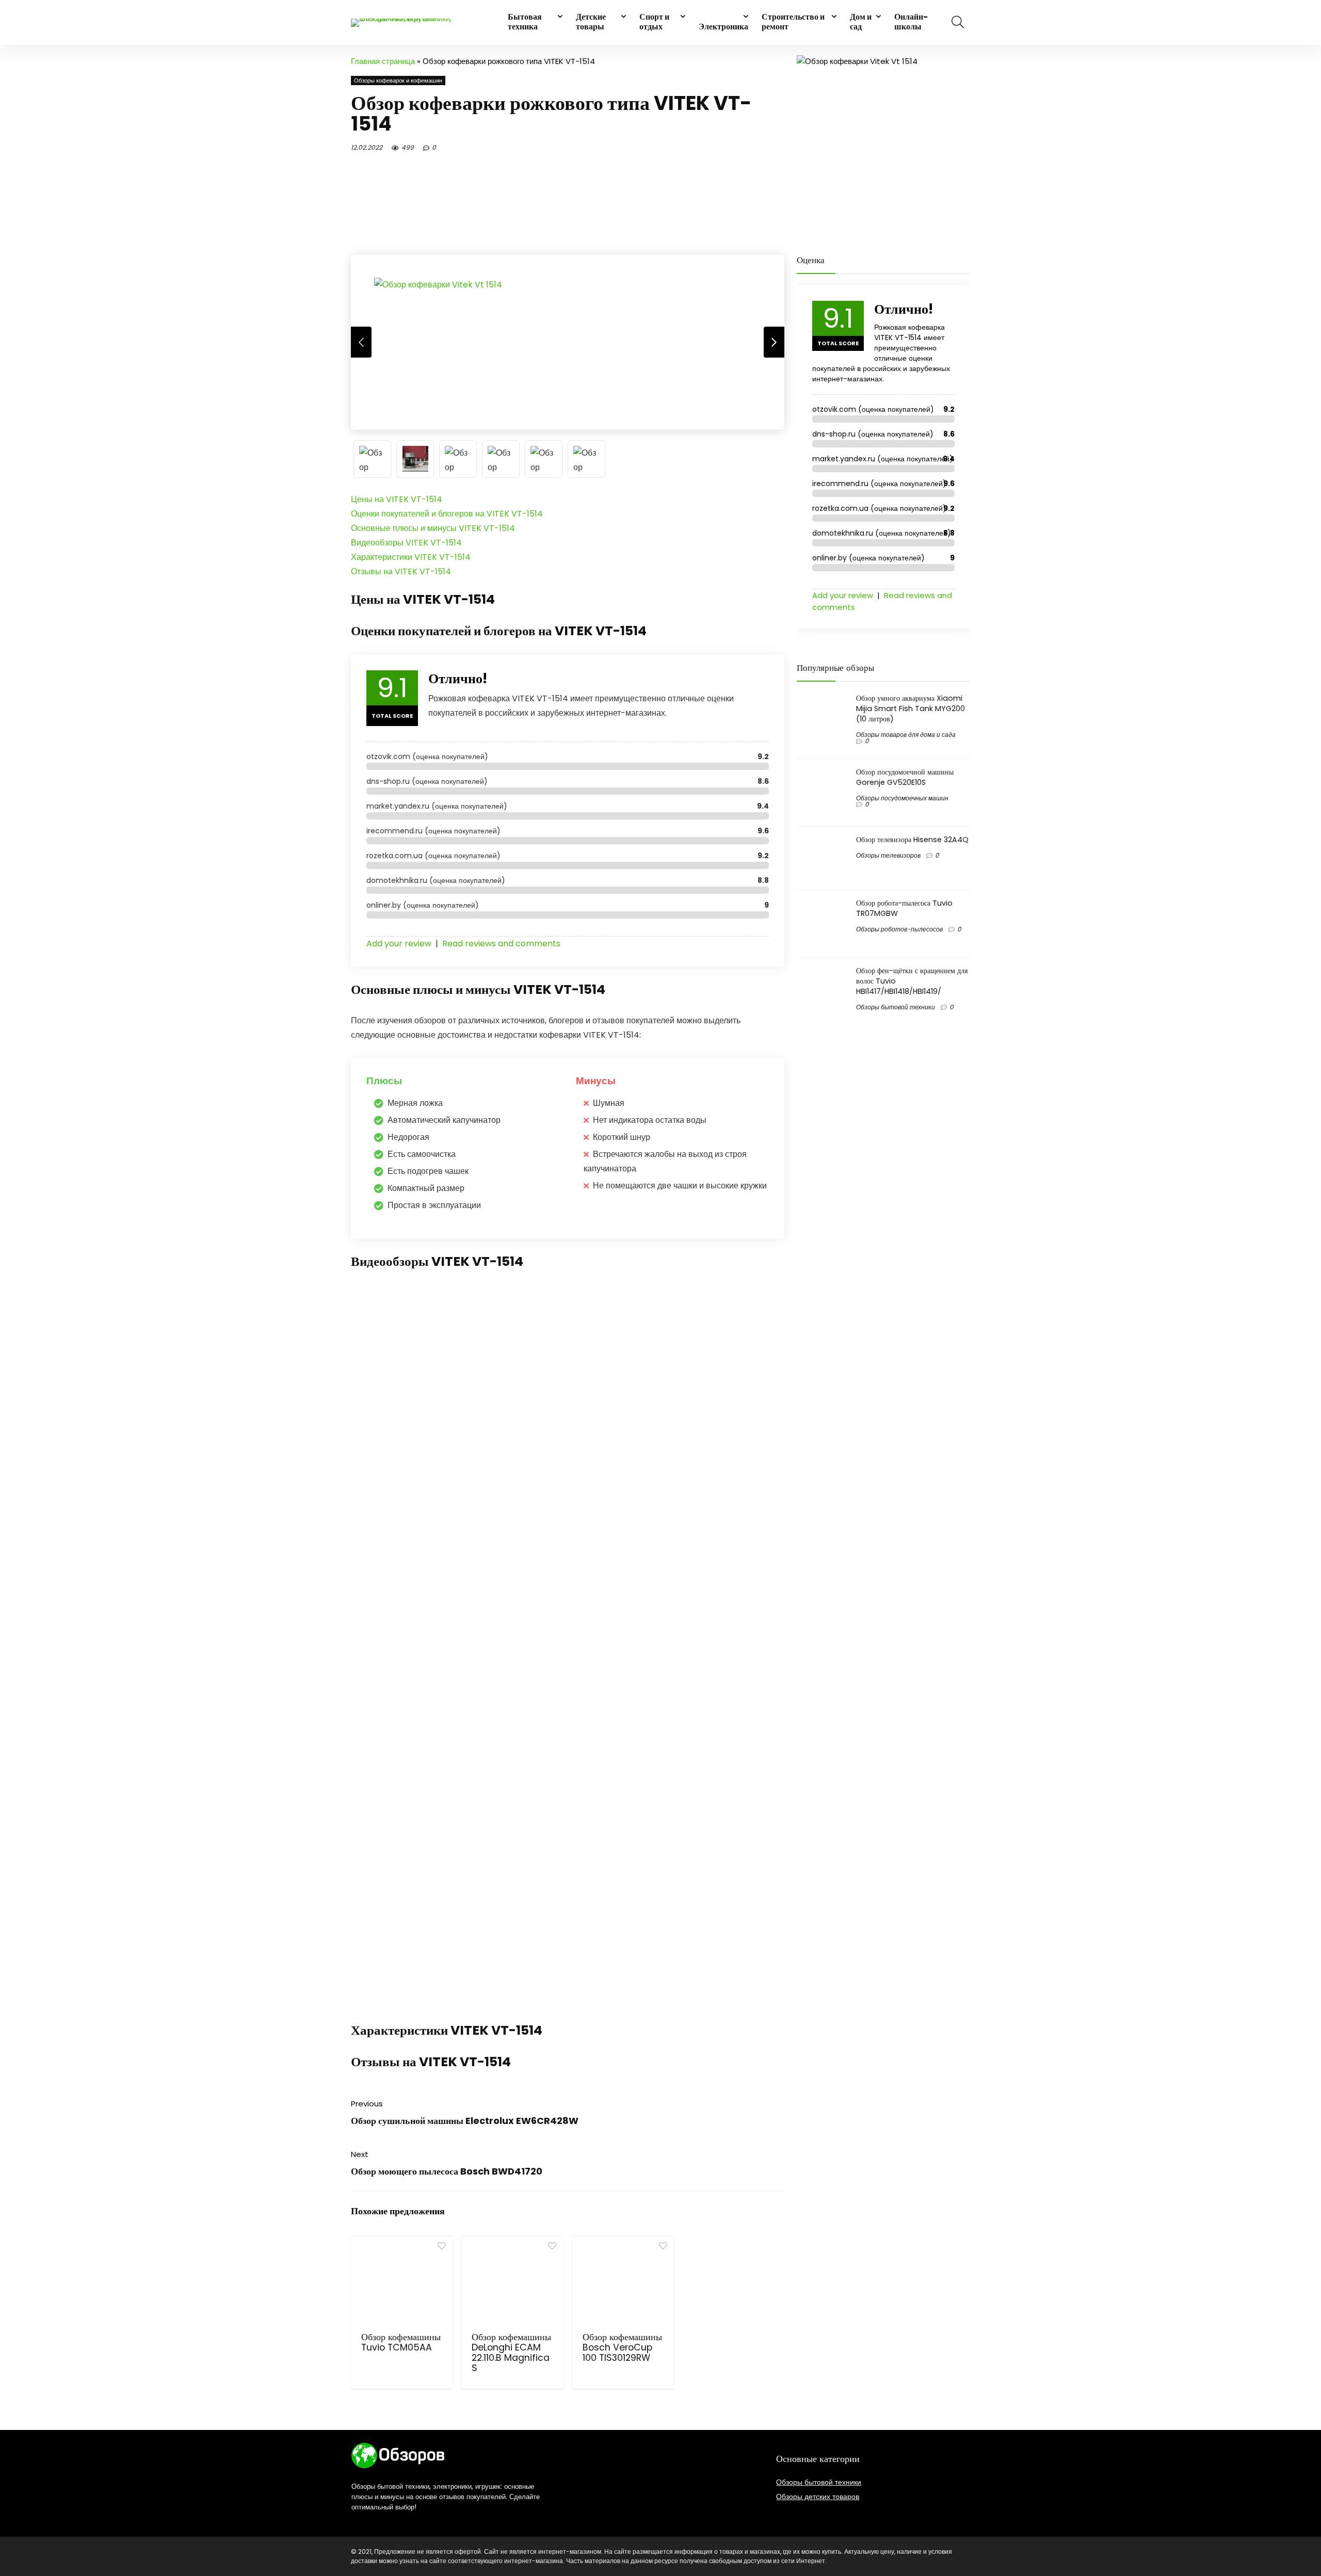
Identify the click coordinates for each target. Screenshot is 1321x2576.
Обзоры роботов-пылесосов (899, 929)
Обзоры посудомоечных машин (902, 798)
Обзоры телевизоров (888, 855)
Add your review (399, 944)
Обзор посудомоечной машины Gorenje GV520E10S (905, 777)
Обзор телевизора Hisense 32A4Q (912, 840)
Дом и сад (861, 22)
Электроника (723, 27)
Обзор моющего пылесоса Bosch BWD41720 (447, 2171)
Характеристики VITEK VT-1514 (411, 557)
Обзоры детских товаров (818, 2497)
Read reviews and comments (501, 944)
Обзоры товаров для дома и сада (906, 735)
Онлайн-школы (911, 22)
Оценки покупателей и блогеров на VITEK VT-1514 (447, 514)
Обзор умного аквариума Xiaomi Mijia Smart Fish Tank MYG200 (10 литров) (911, 709)
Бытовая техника (525, 22)
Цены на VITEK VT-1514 (397, 499)
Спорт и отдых (654, 22)
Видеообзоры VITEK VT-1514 (406, 543)
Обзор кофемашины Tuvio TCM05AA (401, 2342)
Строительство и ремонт (793, 22)
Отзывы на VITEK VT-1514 (401, 571)
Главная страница (383, 61)
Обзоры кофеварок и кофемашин (398, 81)
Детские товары (591, 22)
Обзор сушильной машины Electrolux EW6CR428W (465, 2121)
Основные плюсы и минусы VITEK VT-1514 (433, 528)
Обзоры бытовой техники (896, 1007)
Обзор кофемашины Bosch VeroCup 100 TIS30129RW (622, 2347)
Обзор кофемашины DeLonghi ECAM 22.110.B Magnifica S (511, 2353)
